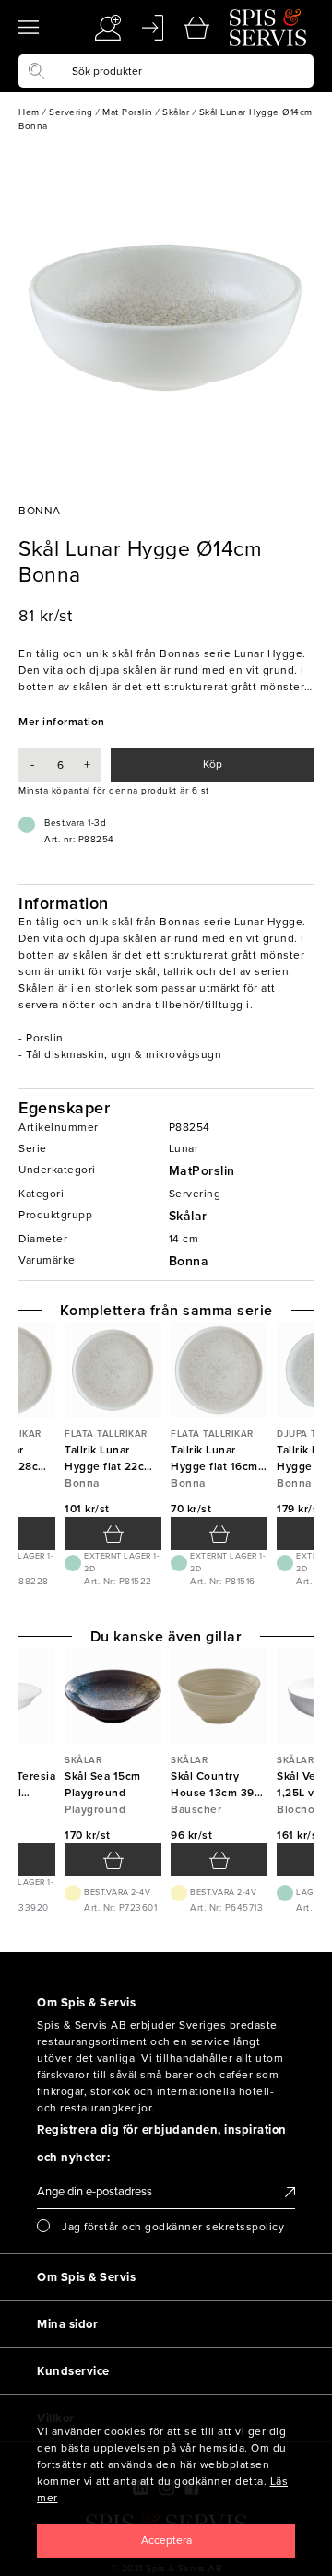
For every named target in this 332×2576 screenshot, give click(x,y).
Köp (213, 764)
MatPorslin (202, 1171)
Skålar (188, 1216)
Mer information (62, 722)
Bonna (189, 1261)
